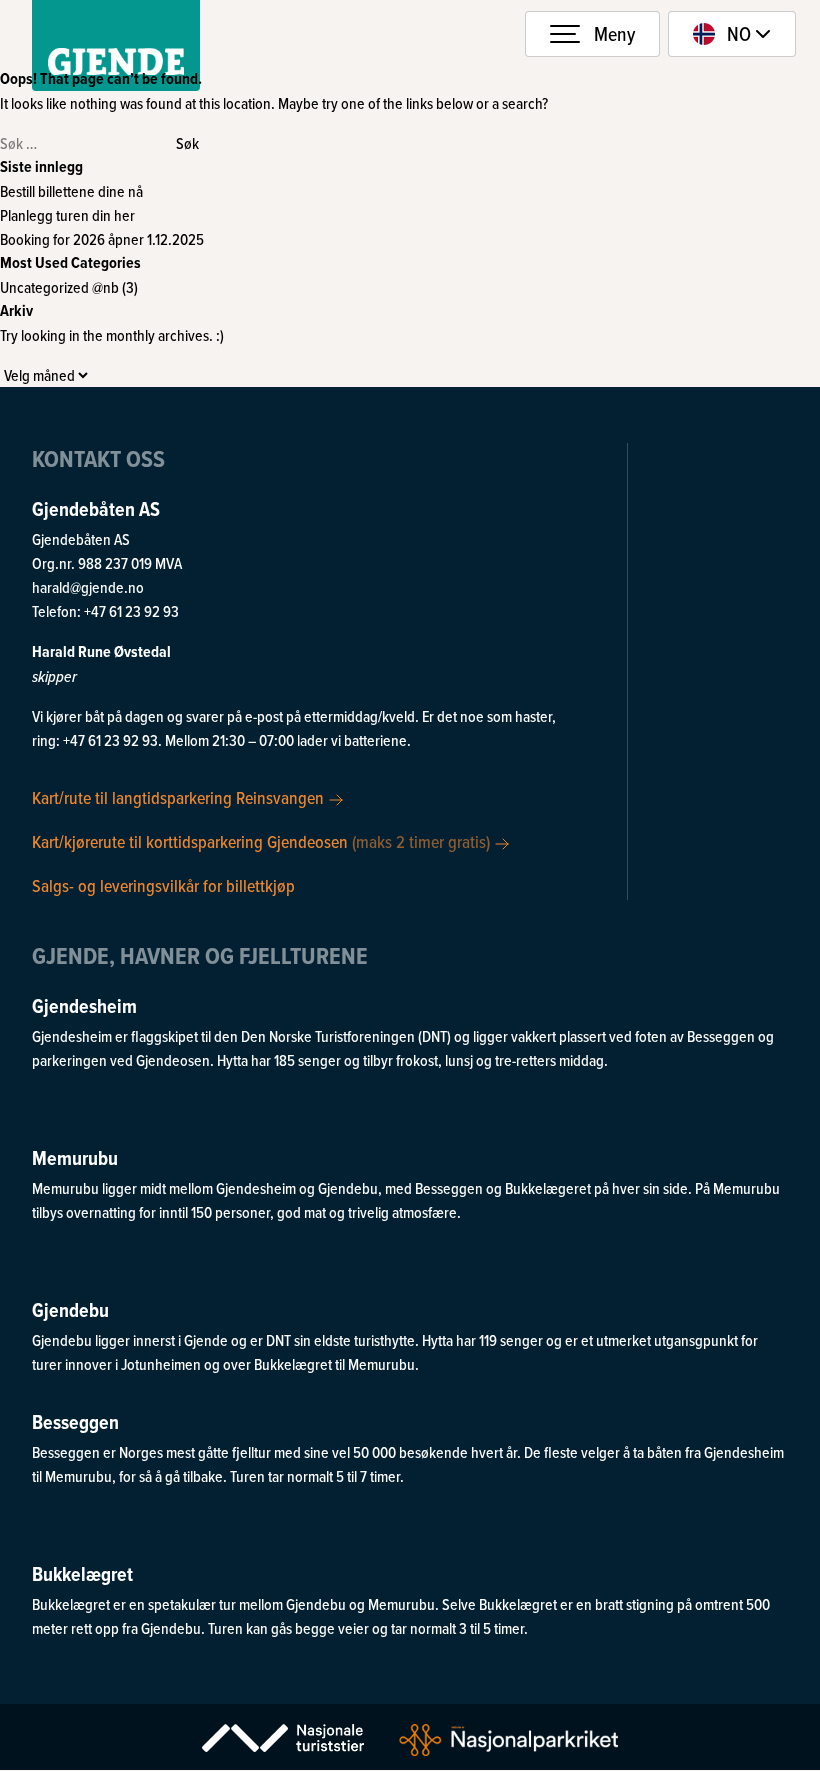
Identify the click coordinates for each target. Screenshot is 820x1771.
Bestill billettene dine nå (71, 191)
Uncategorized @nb (59, 287)
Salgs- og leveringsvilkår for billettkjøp (163, 884)
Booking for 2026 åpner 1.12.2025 (102, 239)
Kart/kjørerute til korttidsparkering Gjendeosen (261, 840)
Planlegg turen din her (67, 215)
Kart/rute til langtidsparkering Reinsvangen (180, 798)
